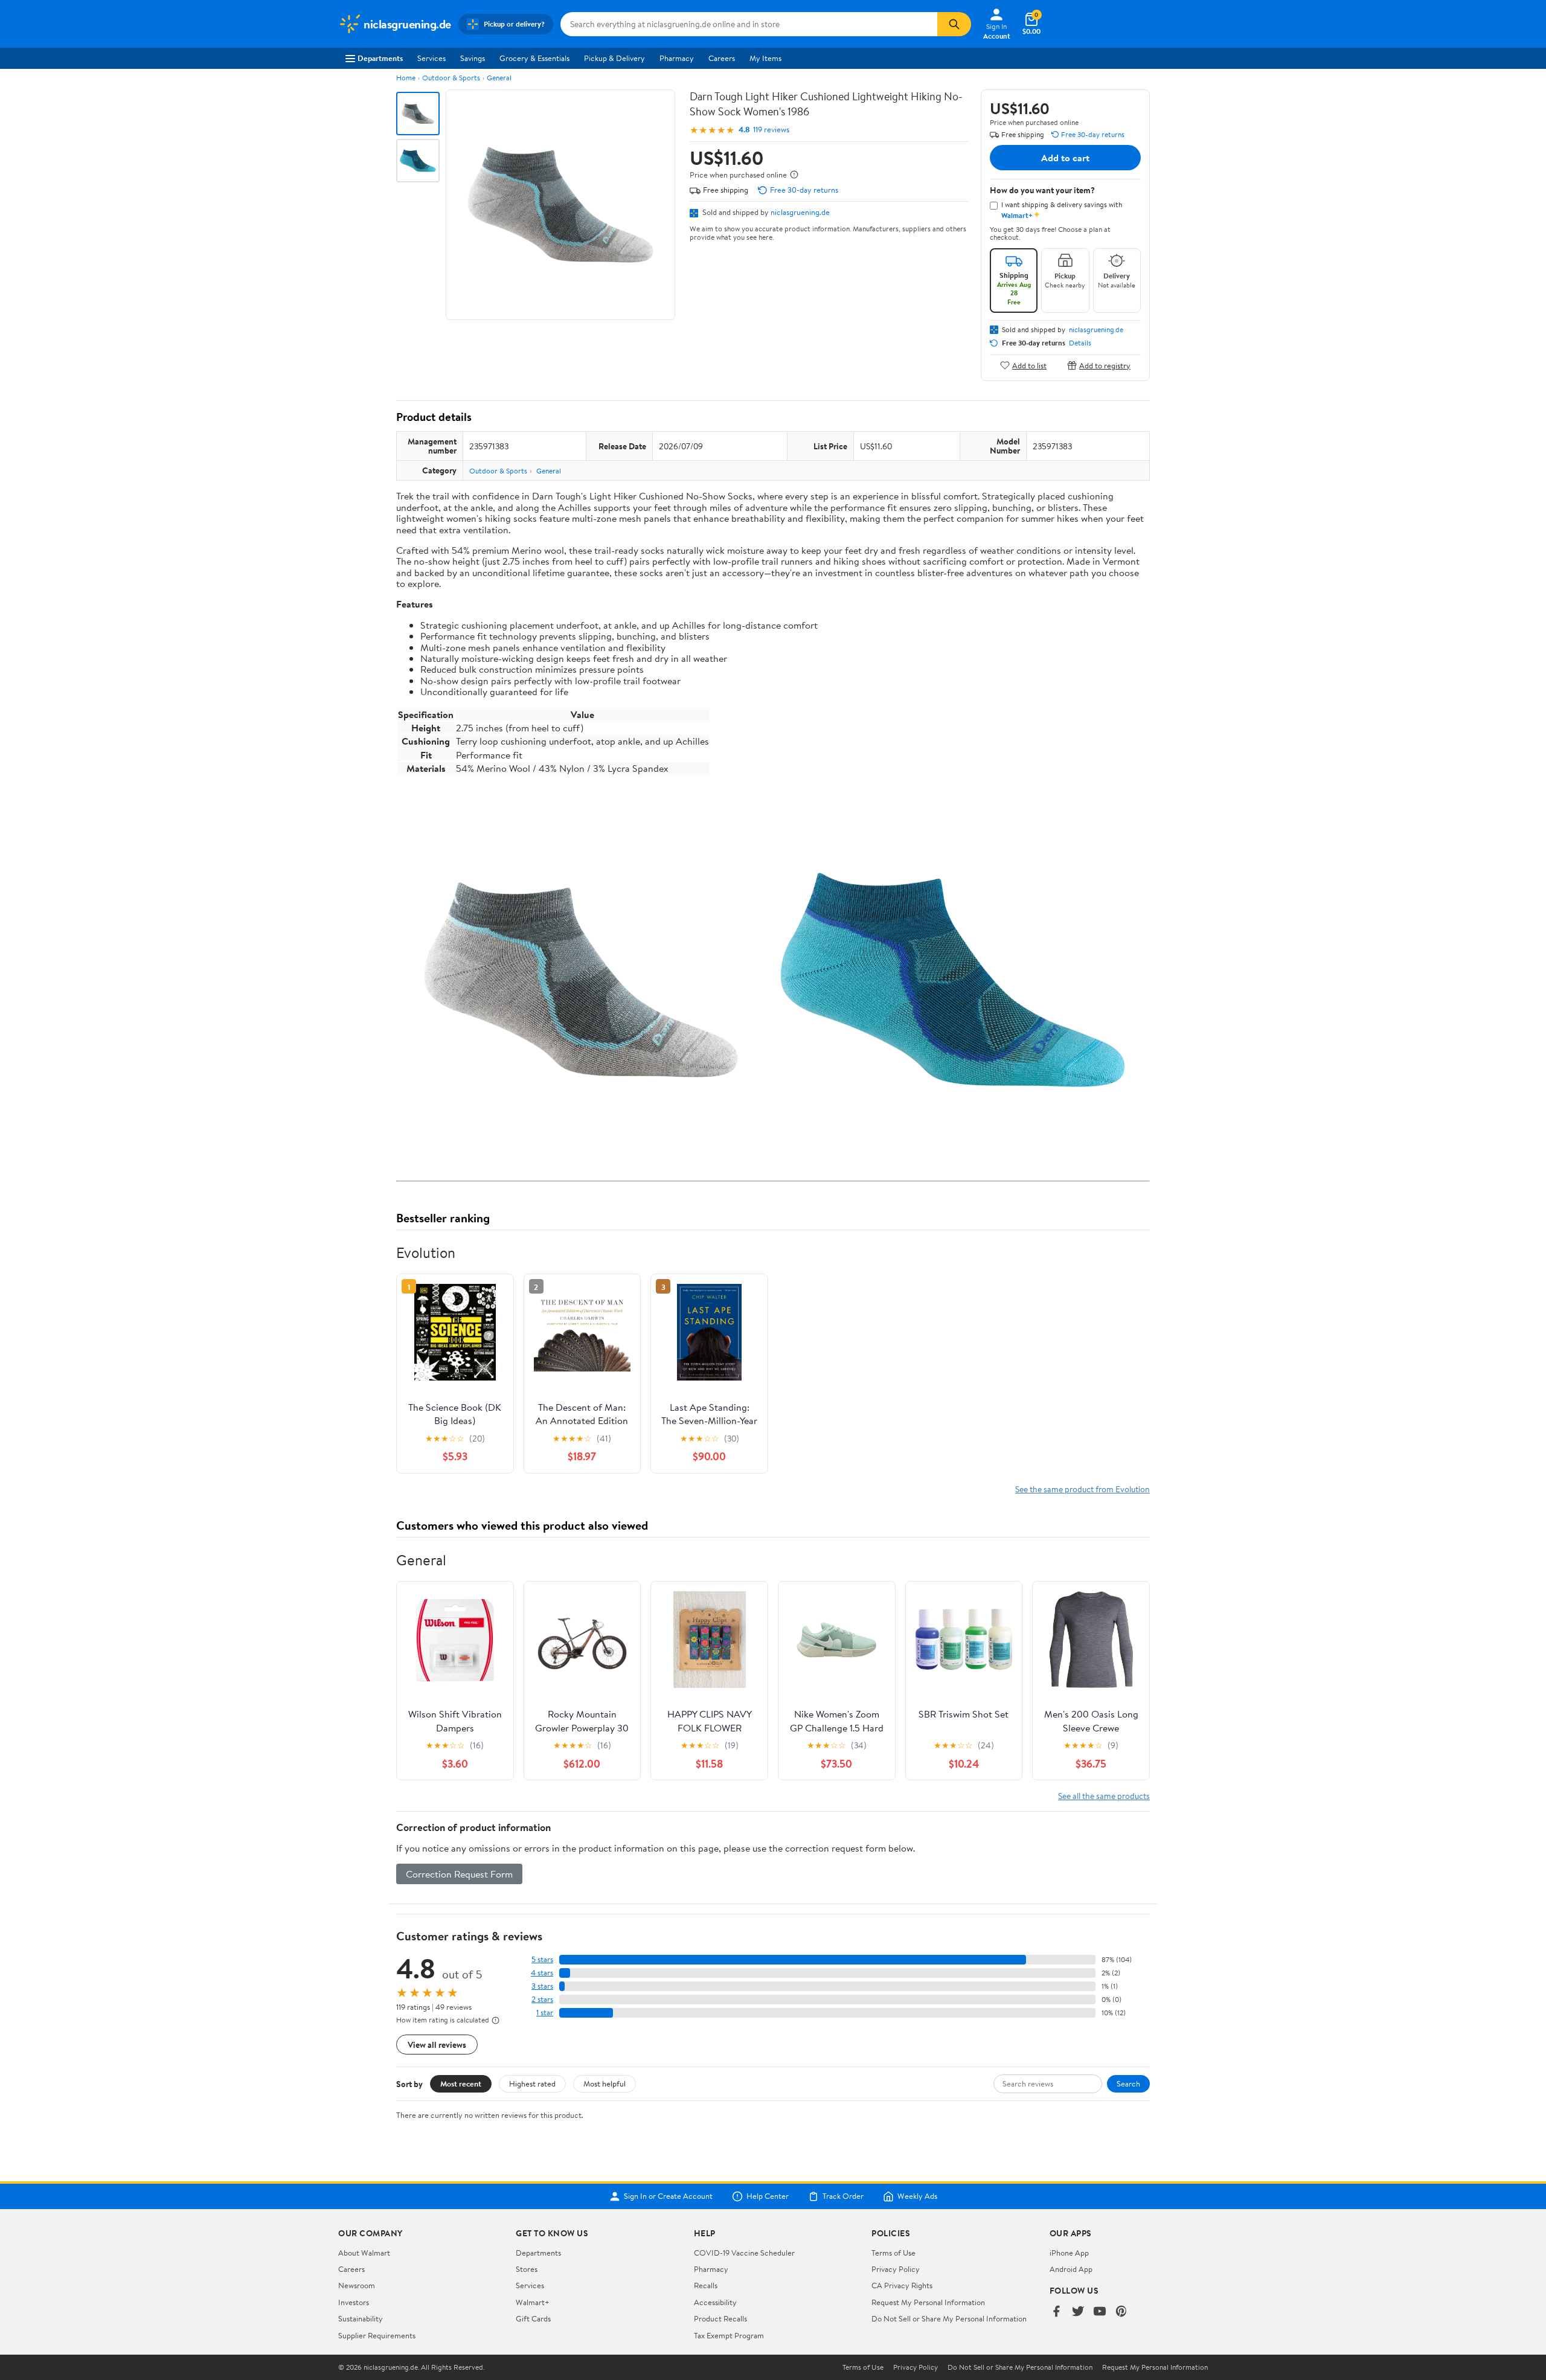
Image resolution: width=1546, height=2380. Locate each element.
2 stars (542, 1999)
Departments (380, 58)
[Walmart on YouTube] (1100, 2312)
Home (406, 78)
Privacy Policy (896, 2269)
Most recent (461, 2083)
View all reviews (437, 2045)
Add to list (1029, 365)
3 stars (542, 1986)
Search (1128, 2083)
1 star (545, 2013)
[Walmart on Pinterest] (1121, 2312)
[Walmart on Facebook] (1056, 2312)
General (499, 78)
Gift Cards (533, 2318)
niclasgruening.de (800, 212)
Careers (722, 58)
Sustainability (361, 2318)
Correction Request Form (459, 1874)
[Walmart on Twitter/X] (1078, 2312)
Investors (354, 2302)
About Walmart (364, 2253)
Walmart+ (533, 2302)
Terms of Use (893, 2253)
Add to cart (1065, 158)
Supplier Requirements (377, 2335)
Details (1080, 343)
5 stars (542, 1959)
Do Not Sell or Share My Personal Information (949, 2318)
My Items (765, 58)
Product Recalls (720, 2318)
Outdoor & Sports (451, 78)
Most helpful (605, 2083)
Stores (527, 2269)
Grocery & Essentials (534, 58)
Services (431, 58)
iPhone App (1069, 2253)
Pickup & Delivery (614, 58)
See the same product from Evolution (1083, 1489)
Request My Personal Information (928, 2302)
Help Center (768, 2196)
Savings (473, 58)
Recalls (706, 2285)
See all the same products (1104, 1796)
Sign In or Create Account (668, 2196)
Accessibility (715, 2302)
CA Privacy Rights (902, 2285)
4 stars (542, 1973)
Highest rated (532, 2083)
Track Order (843, 2196)
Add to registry (1105, 365)
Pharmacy (677, 58)
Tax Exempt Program (729, 2335)
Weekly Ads (917, 2196)
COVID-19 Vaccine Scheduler (744, 2253)
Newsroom (357, 2285)
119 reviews (771, 130)
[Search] (954, 24)
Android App (1071, 2269)
